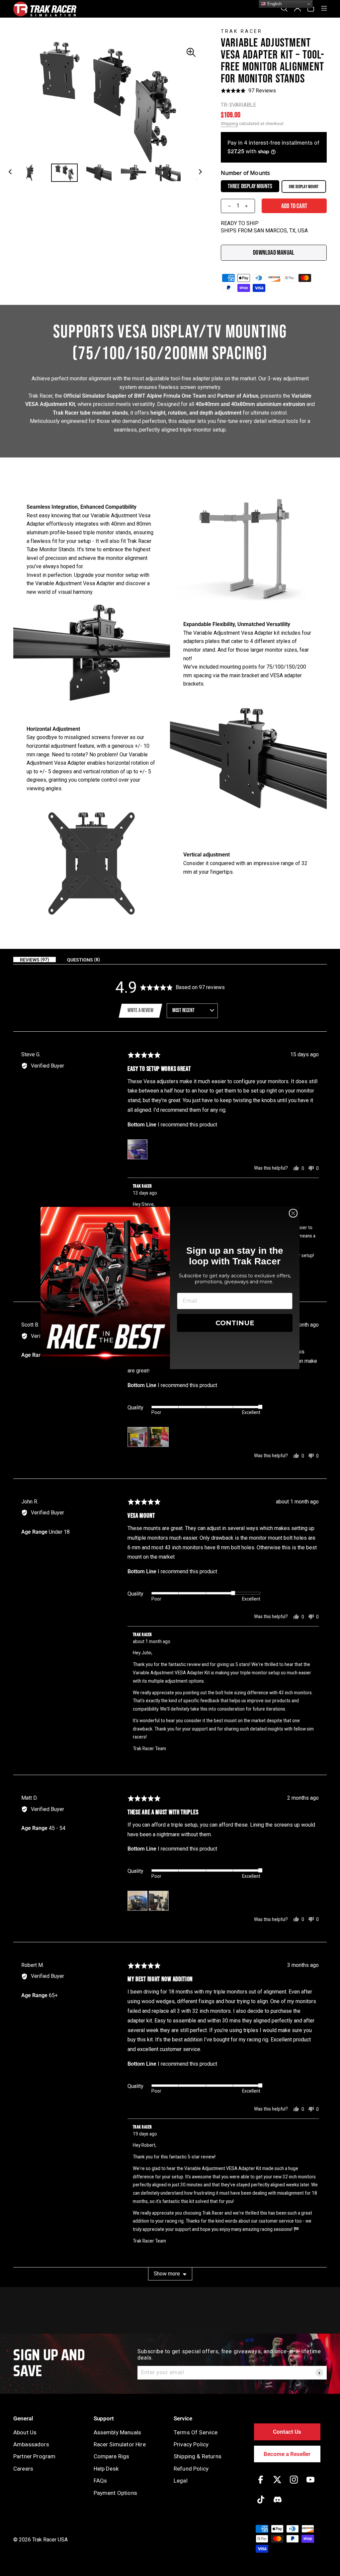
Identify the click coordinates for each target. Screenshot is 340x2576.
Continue (235, 1323)
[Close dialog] (293, 1213)
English (274, 4)
